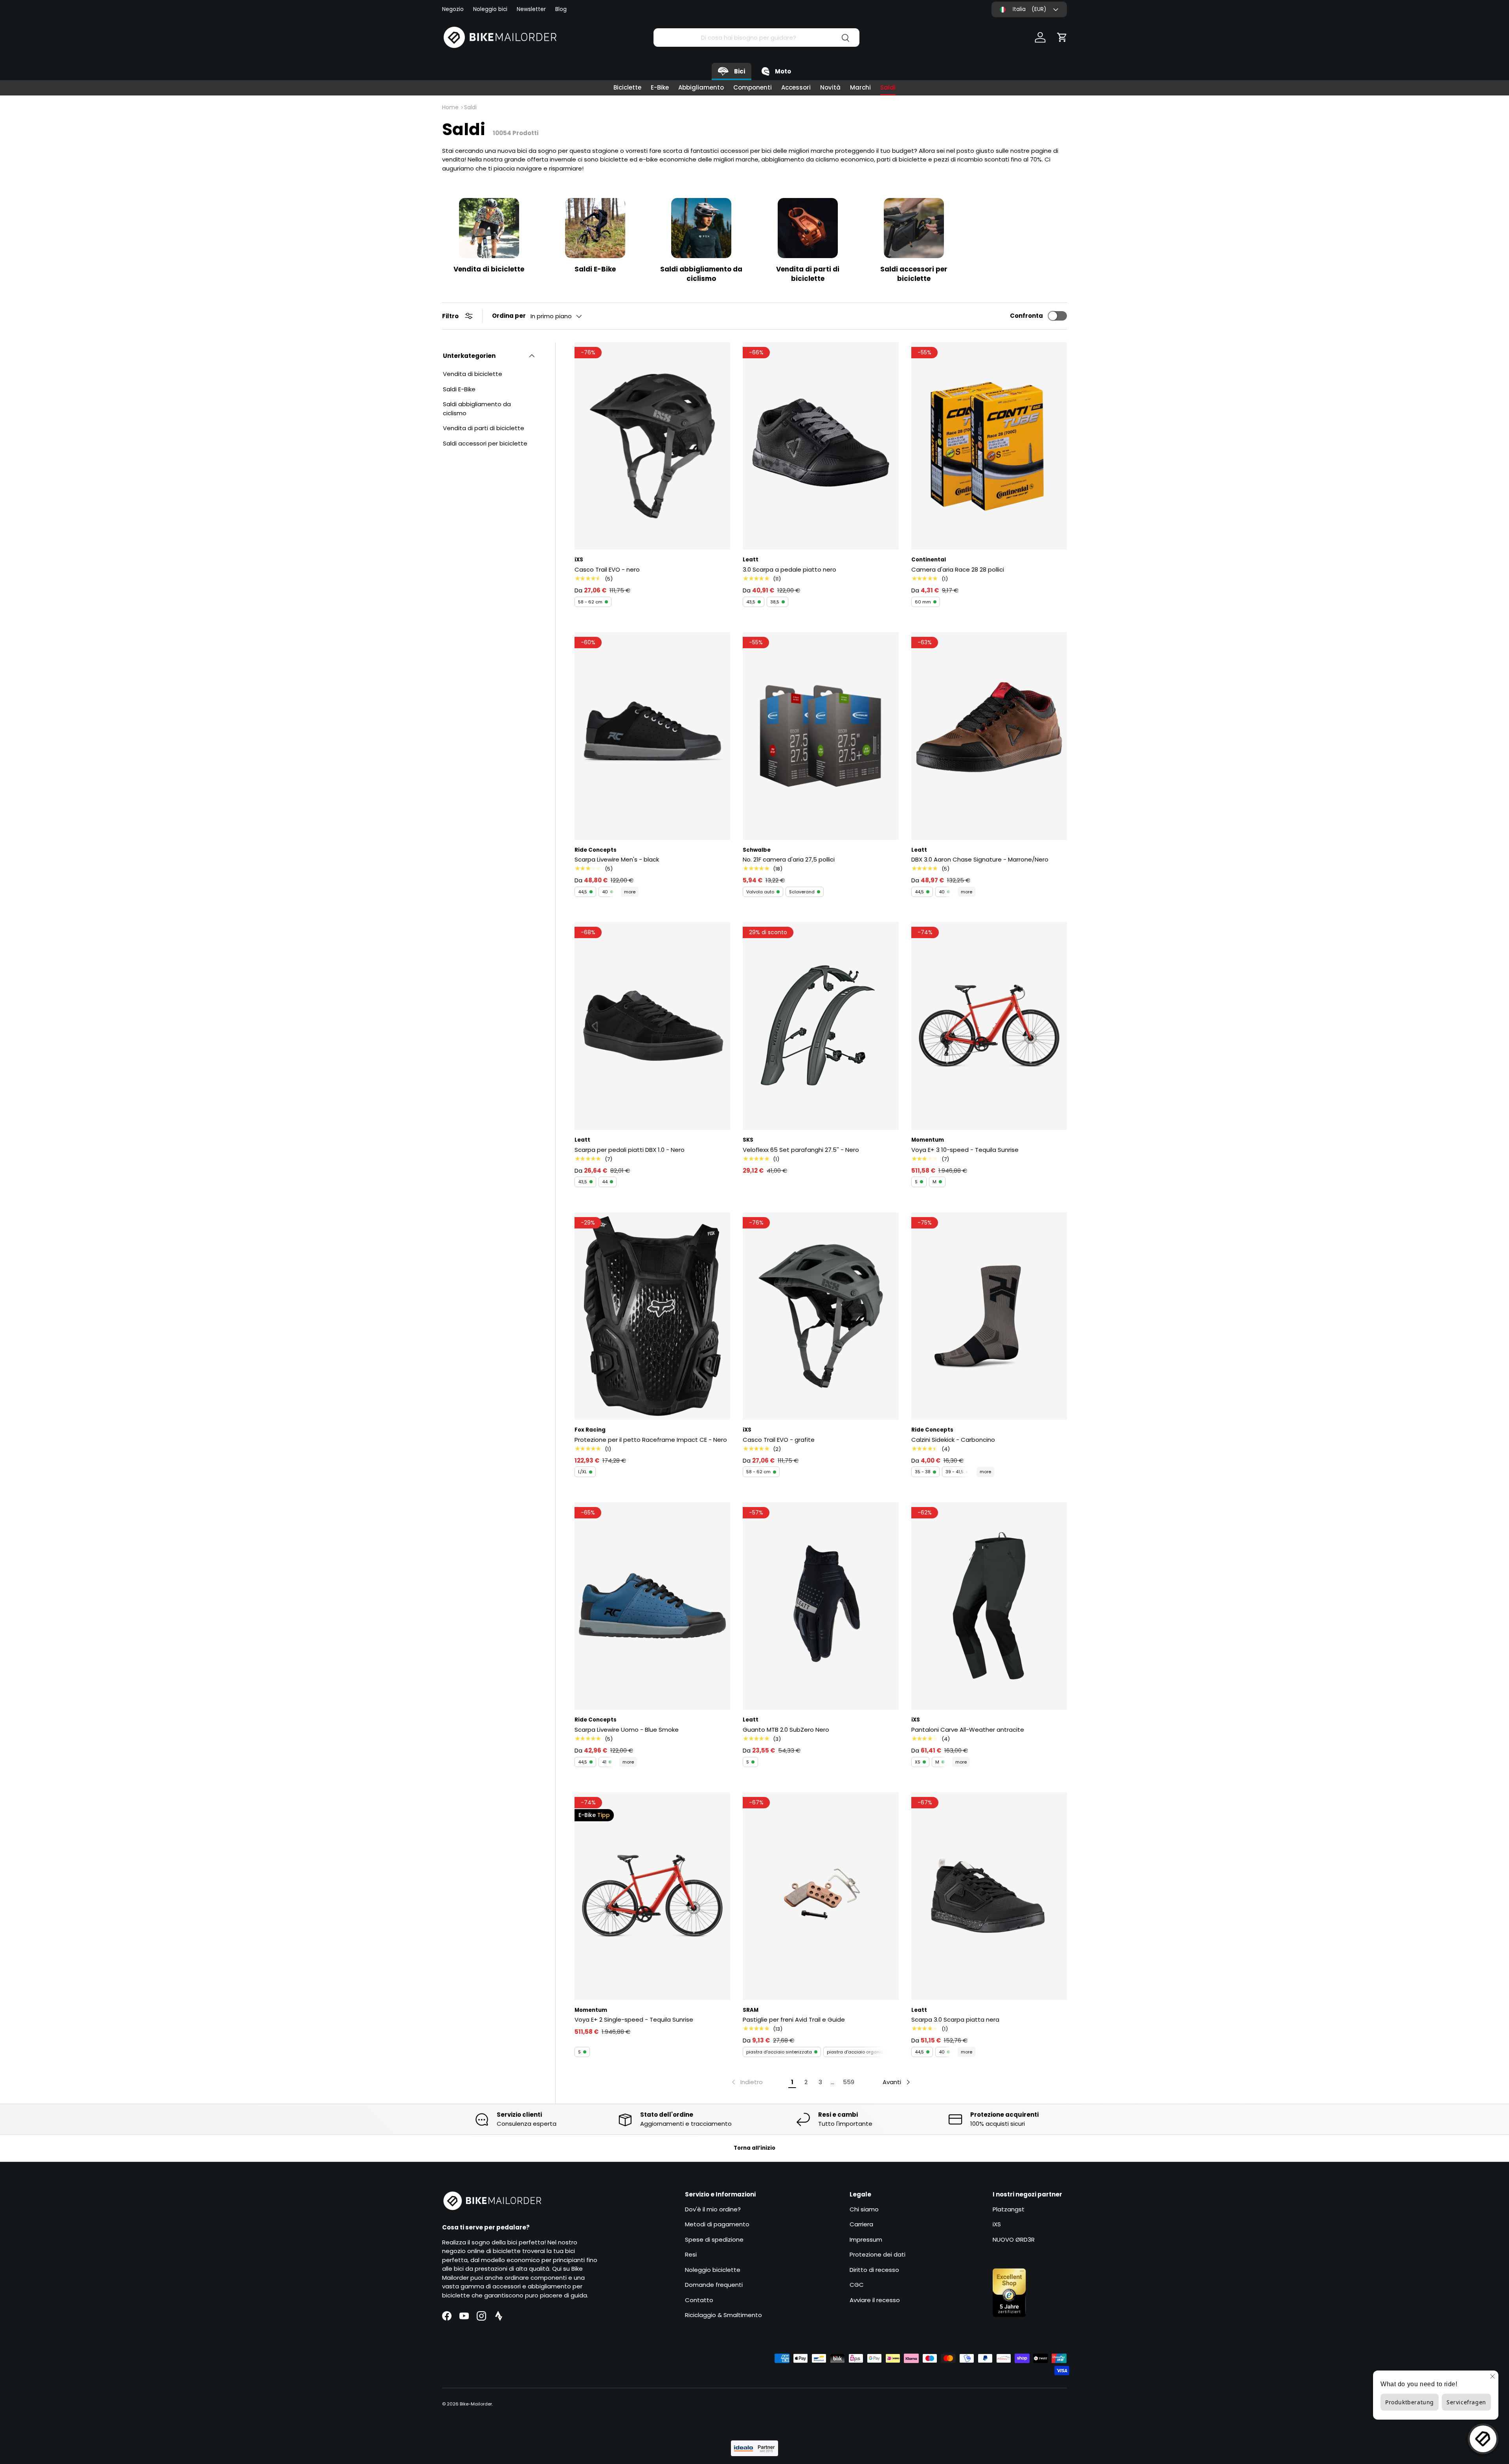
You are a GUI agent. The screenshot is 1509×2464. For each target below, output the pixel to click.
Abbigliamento (701, 87)
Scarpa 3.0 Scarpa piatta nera (955, 2019)
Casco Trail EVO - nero (607, 569)
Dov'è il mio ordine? (713, 2209)
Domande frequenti (714, 2285)
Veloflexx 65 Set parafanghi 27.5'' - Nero (801, 1150)
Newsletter (531, 9)
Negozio (453, 9)
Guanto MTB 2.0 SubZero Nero (786, 1730)
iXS (997, 2224)
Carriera (861, 2224)
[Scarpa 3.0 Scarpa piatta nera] (989, 1896)
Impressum (866, 2239)
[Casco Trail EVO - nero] (652, 446)
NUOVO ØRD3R (1014, 2239)
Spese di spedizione (714, 2239)
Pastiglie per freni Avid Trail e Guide (794, 2019)
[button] (1062, 37)
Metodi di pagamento (717, 2224)
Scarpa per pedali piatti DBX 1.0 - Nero (630, 1150)
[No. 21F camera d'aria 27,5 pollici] (821, 736)
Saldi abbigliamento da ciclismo (701, 274)
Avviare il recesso (875, 2300)
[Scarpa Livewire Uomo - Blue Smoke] (652, 1606)
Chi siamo (864, 2209)
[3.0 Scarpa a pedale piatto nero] (821, 446)
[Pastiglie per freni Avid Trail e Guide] (821, 1896)
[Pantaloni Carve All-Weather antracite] (989, 1606)
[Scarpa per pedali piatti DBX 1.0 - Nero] (652, 1026)
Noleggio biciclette (713, 2270)
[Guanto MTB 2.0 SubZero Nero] (821, 1606)
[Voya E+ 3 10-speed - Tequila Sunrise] (989, 1026)
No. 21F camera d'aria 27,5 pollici (789, 859)
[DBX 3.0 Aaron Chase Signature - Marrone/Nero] (989, 736)
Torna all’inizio (754, 2148)
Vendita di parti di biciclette (808, 274)
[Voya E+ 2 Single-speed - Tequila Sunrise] (652, 1896)
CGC (857, 2285)
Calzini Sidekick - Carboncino (953, 1440)
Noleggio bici (490, 9)
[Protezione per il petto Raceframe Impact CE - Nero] (652, 1316)
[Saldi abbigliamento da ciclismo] (701, 228)
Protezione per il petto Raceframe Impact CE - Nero (651, 1440)
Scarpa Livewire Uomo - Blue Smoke (627, 1730)
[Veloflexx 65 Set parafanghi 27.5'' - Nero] (821, 1026)
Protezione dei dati (877, 2254)
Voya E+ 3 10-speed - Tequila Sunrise (965, 1150)
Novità (830, 87)
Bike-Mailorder (476, 2404)
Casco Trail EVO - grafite (779, 1440)
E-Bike (660, 87)
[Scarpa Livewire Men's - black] (652, 736)
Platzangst (1009, 2209)
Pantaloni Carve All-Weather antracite (968, 1730)
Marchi (860, 87)
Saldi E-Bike (595, 269)
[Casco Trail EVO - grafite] (821, 1316)
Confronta (1026, 316)
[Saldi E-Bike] (595, 228)
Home (450, 107)
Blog (561, 9)
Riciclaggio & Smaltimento (723, 2315)
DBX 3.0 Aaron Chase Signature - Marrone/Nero (980, 859)
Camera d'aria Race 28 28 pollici (958, 569)
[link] (746, 2082)
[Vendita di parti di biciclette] (808, 228)
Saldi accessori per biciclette (914, 274)
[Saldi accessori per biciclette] (914, 228)
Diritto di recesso (874, 2270)
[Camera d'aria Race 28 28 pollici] (989, 446)
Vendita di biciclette (489, 269)
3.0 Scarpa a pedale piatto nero (789, 569)
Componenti (753, 87)
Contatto (699, 2300)
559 (849, 2082)
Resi (691, 2254)
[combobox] (756, 38)
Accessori (796, 87)
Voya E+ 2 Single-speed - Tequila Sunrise (634, 2019)
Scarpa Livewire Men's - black (617, 859)
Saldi (888, 87)
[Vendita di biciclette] (489, 228)
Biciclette (627, 87)
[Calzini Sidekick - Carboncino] (989, 1316)
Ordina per (509, 316)
